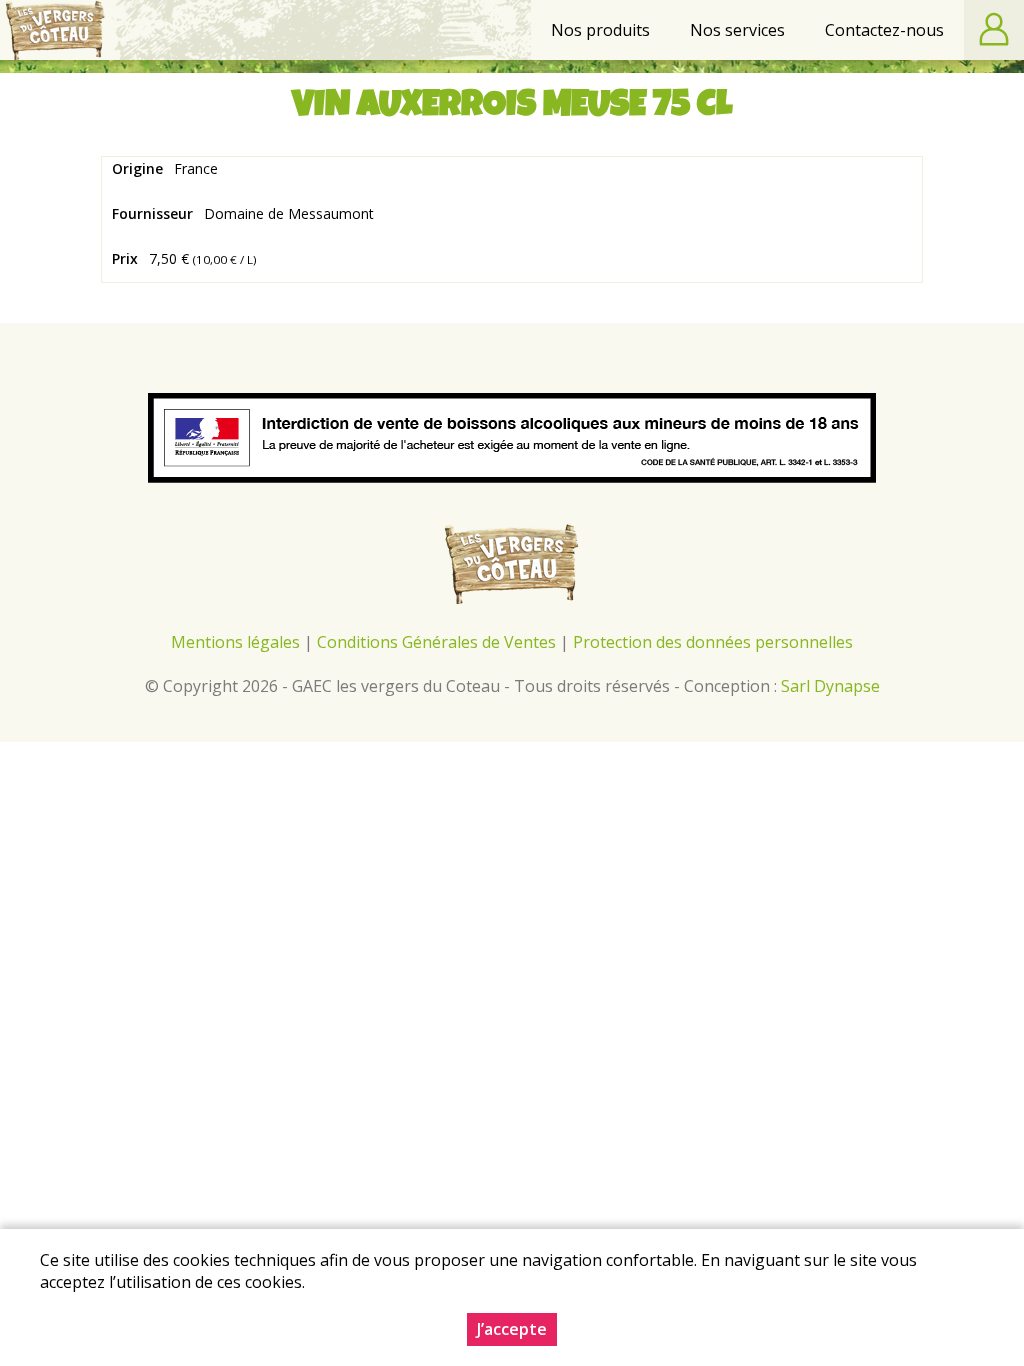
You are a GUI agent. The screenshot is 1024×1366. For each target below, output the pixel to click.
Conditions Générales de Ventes (438, 642)
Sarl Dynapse (830, 686)
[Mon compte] (994, 30)
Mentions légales (235, 642)
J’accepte (512, 1329)
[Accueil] (55, 30)
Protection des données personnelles (713, 642)
